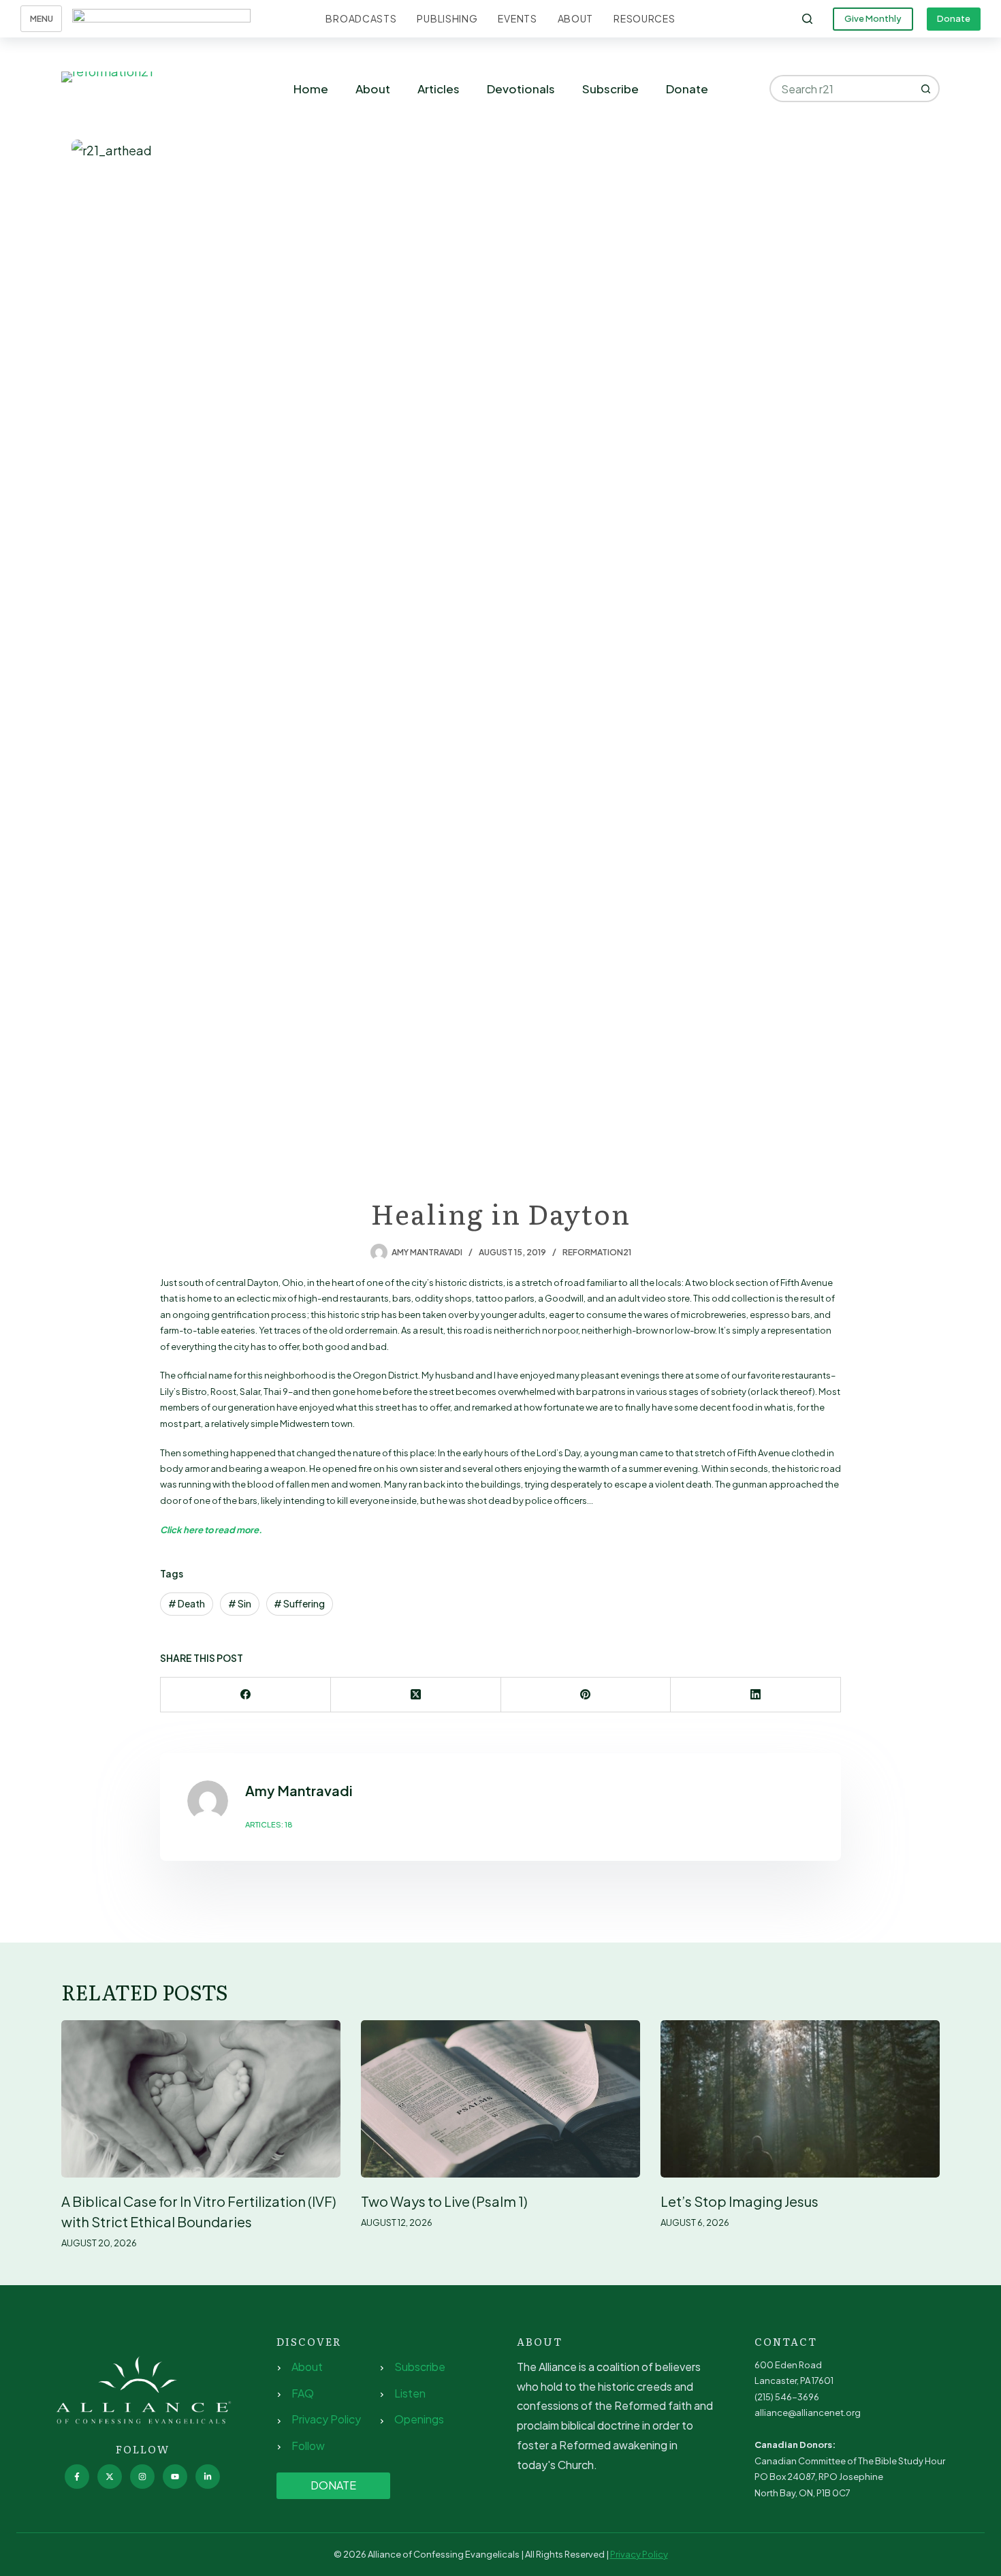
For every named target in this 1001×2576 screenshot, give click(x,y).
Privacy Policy (326, 2419)
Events (517, 18)
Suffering (299, 1603)
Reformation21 (597, 1252)
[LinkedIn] (756, 1695)
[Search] (807, 19)
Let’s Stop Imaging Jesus (740, 2201)
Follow (308, 2446)
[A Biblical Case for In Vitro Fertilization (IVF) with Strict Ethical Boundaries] (201, 2099)
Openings (419, 2419)
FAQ (303, 2393)
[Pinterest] (586, 1695)
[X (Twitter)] (416, 1695)
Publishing (447, 18)
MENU (42, 19)
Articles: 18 (269, 1824)
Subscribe (610, 89)
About (576, 18)
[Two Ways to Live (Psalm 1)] (500, 2099)
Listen (410, 2393)
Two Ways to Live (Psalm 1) (444, 2201)
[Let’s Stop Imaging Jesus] (800, 2099)
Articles (439, 89)
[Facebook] (246, 1695)
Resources (644, 18)
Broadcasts (361, 18)
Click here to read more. (211, 1530)
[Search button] (926, 89)
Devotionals (521, 89)
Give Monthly (873, 18)
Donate (954, 18)
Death (187, 1603)
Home (311, 89)
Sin (240, 1603)
